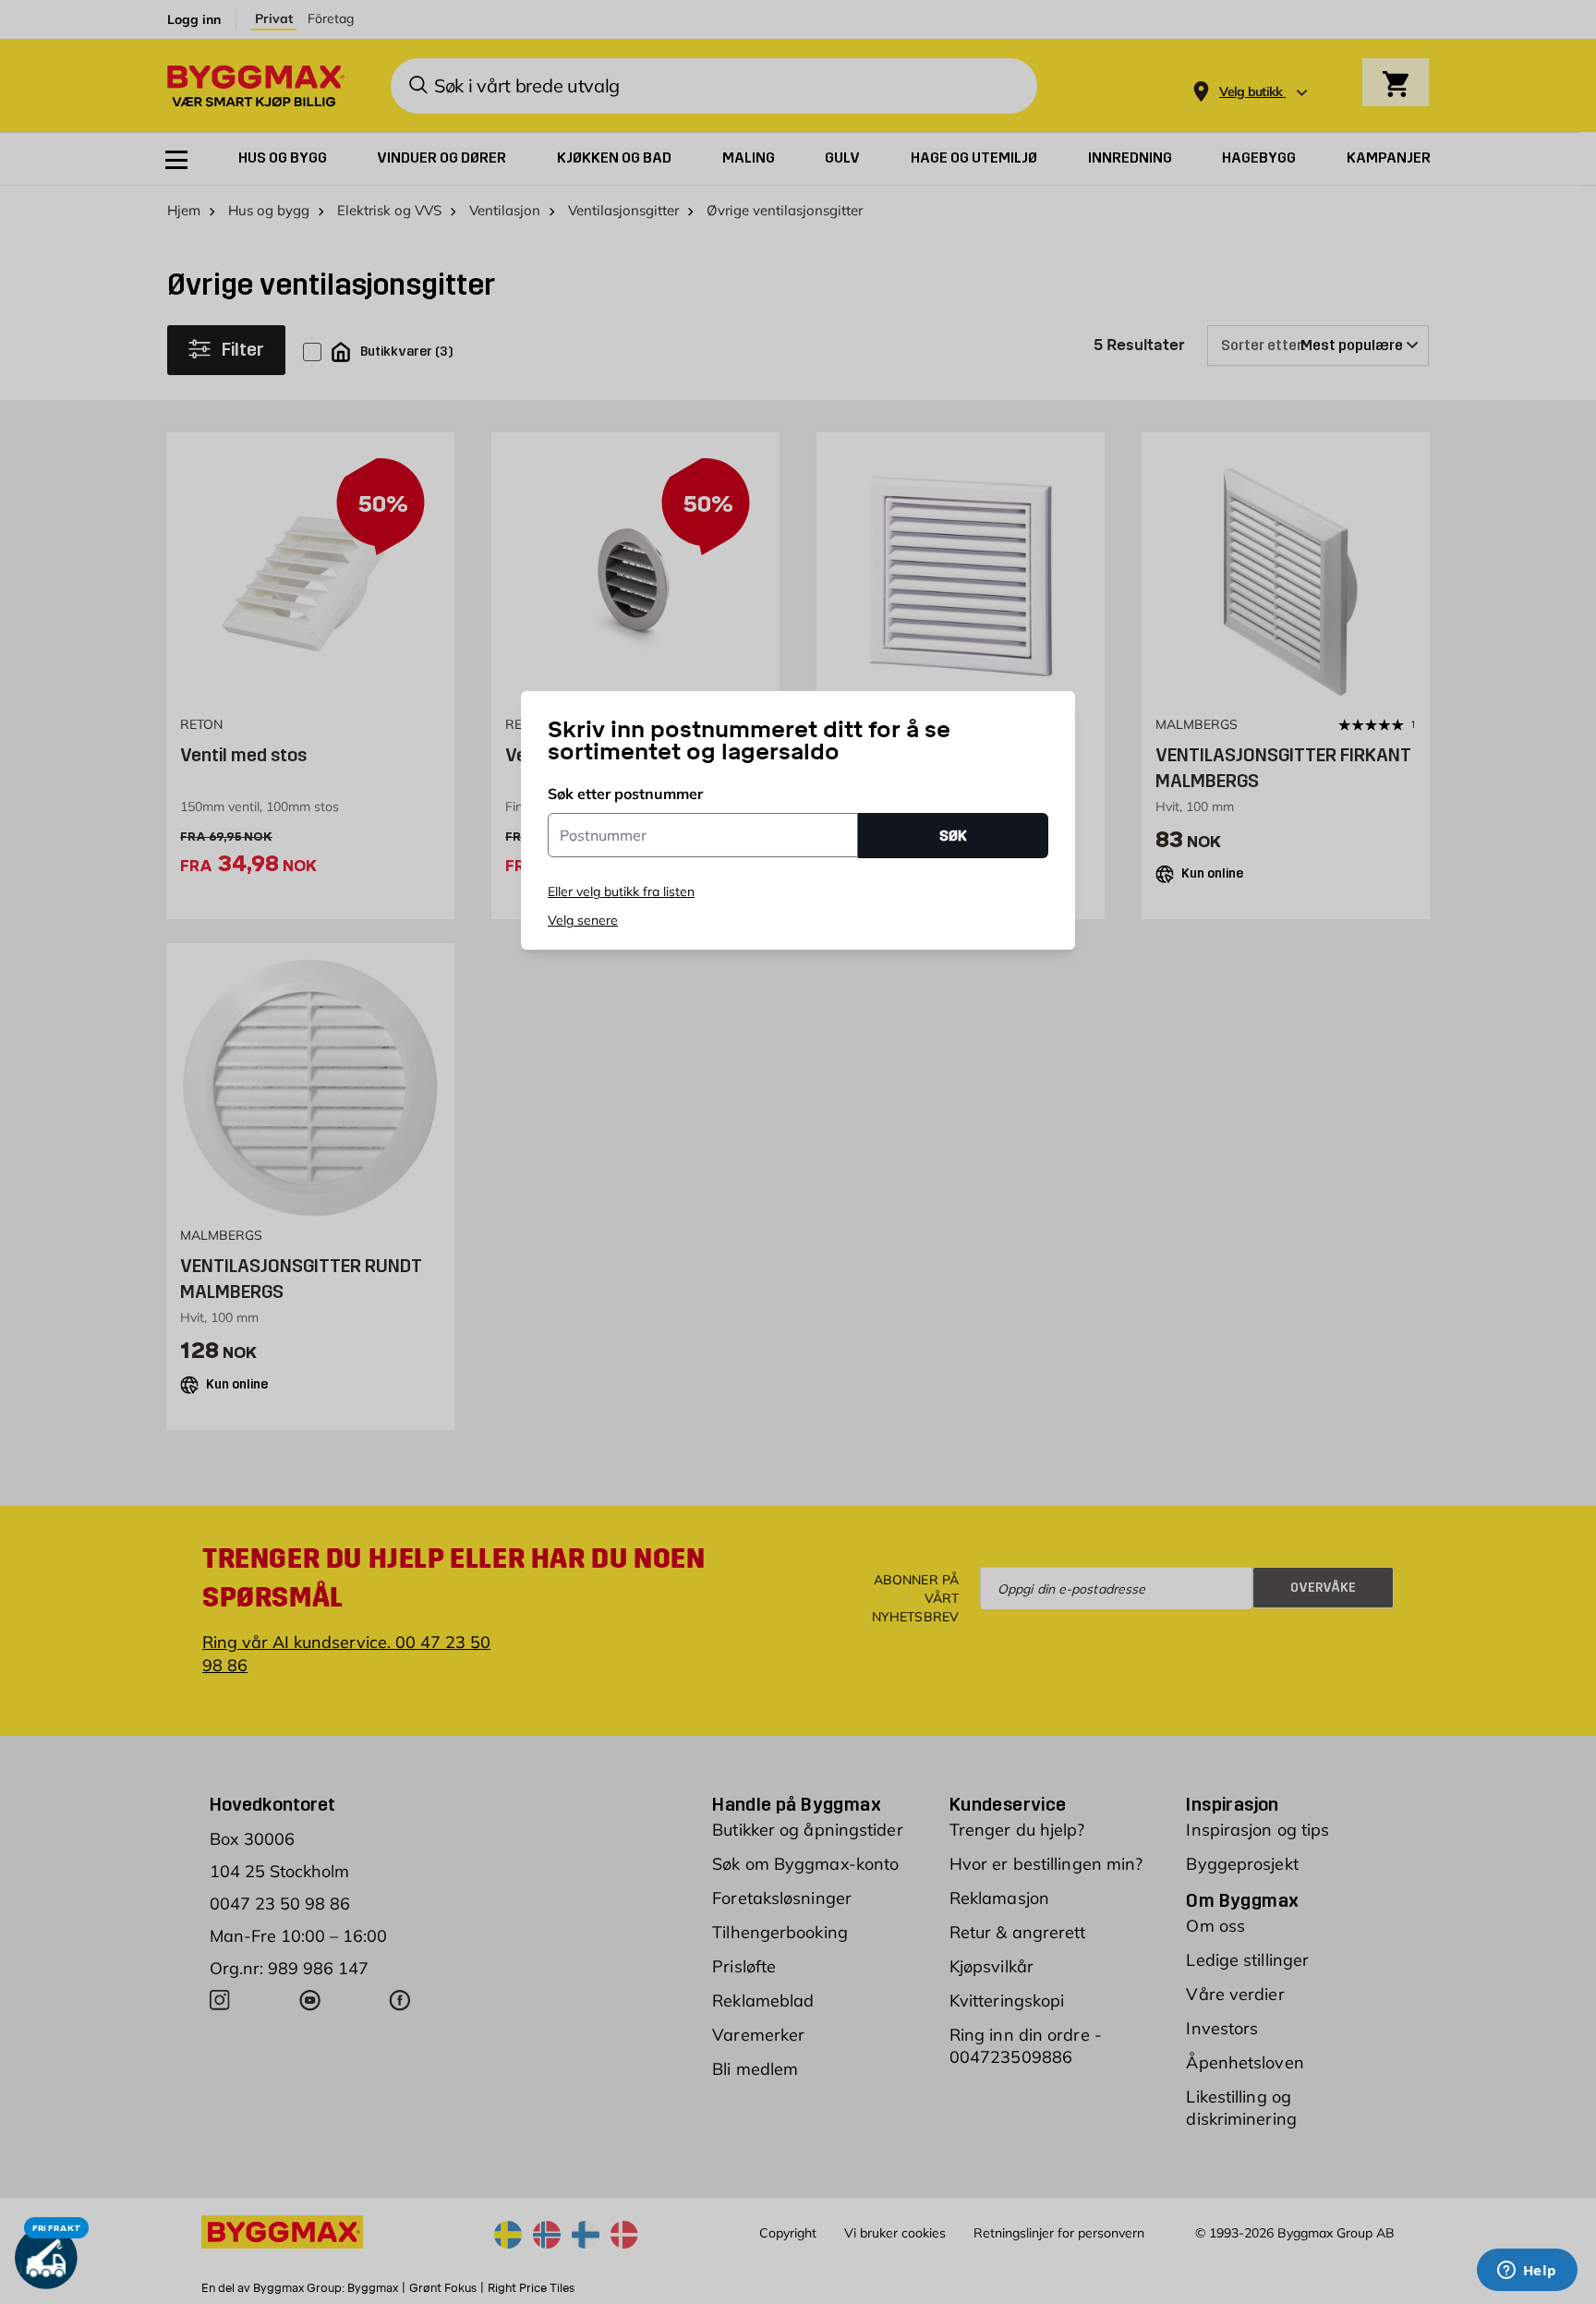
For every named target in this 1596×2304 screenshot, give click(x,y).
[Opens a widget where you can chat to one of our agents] (1527, 2272)
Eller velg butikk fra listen (621, 891)
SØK (953, 836)
